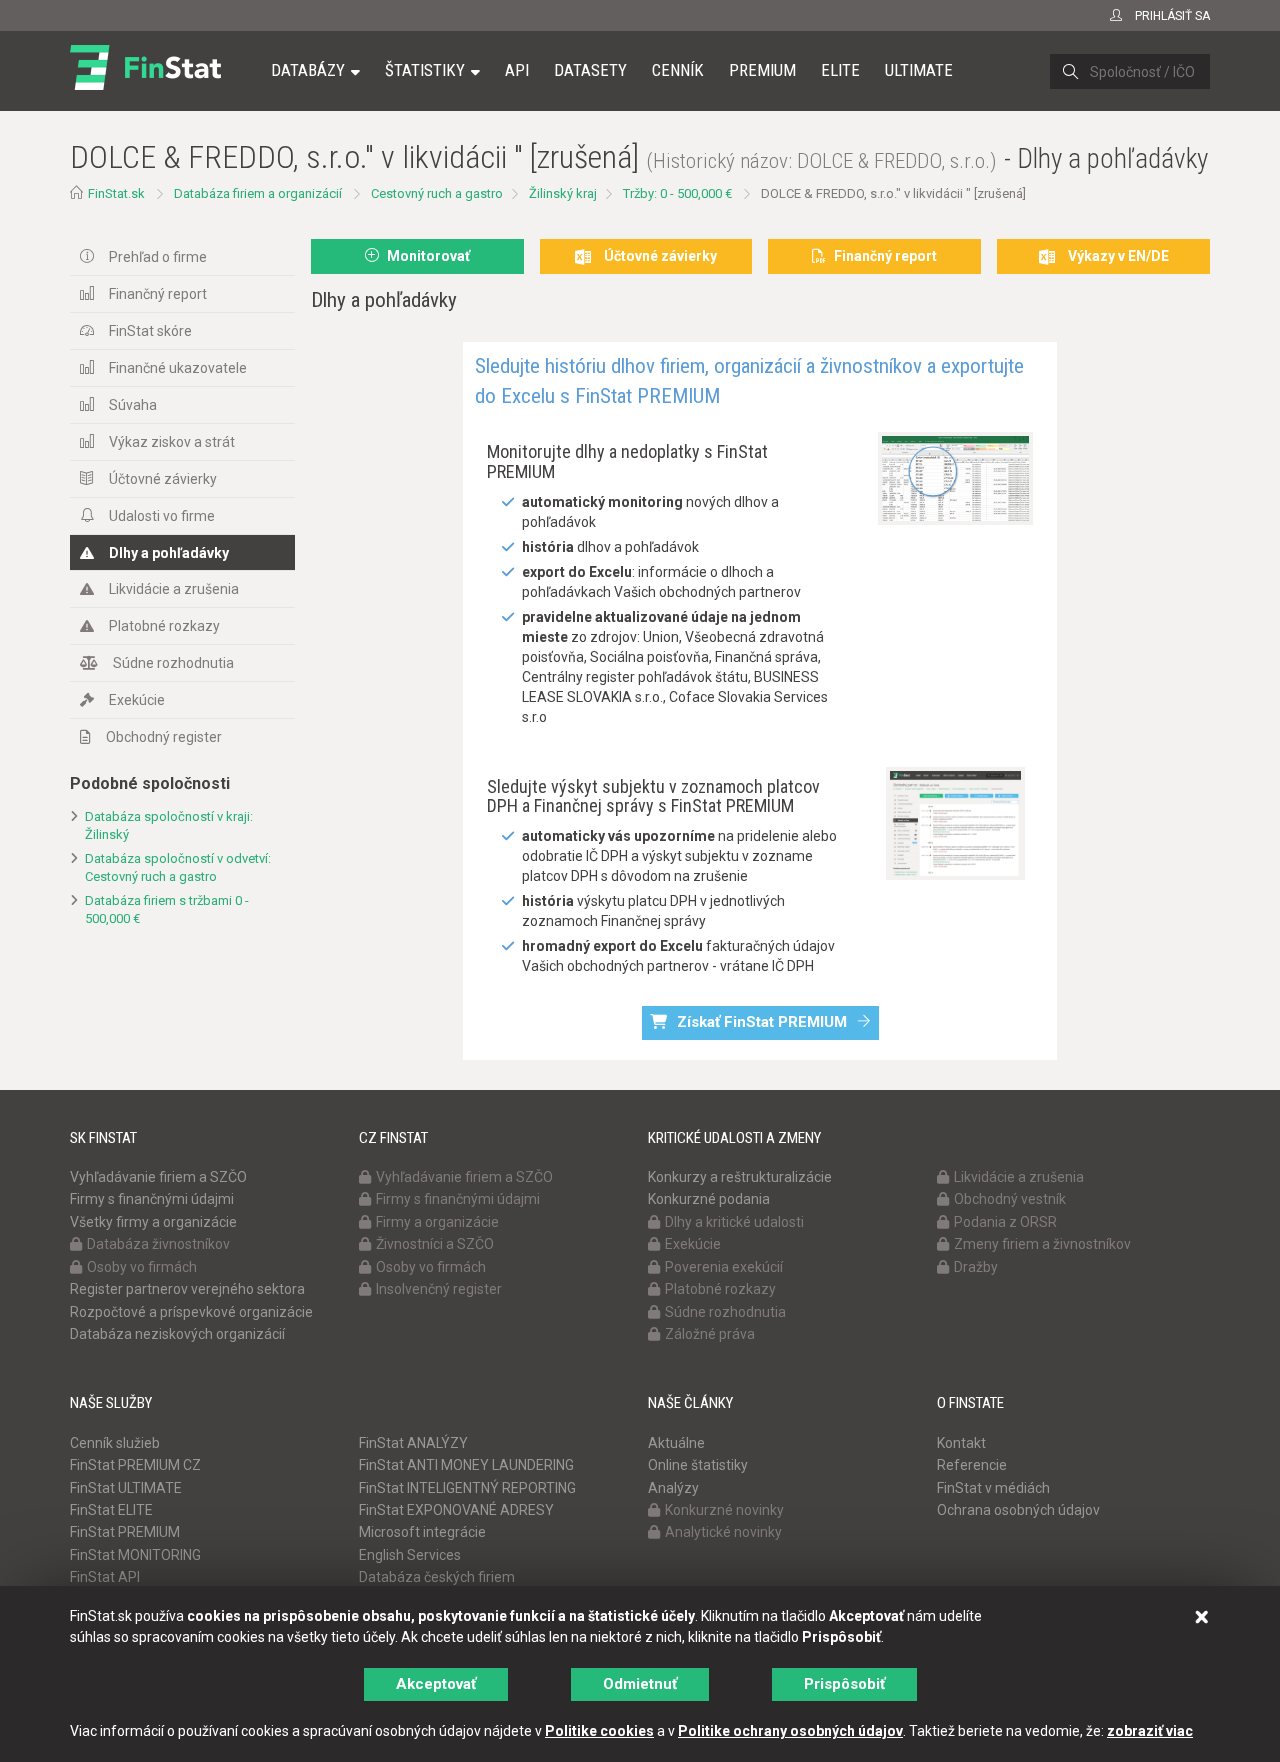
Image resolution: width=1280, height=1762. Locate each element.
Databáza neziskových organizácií (177, 1334)
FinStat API (105, 1577)
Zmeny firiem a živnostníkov (1042, 1244)
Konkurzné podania (709, 1199)
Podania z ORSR (1005, 1222)
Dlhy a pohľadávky (169, 553)
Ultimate (919, 70)
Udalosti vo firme (162, 516)
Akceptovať (436, 1684)
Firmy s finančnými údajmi (152, 1199)
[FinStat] (145, 84)
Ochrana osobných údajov (1018, 1510)
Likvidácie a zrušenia (174, 589)
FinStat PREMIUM (125, 1532)
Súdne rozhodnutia (173, 663)
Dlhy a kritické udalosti (734, 1222)
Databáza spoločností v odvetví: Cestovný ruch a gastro (178, 868)
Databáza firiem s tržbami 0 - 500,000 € (167, 910)
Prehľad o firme (158, 257)
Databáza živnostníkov (158, 1244)
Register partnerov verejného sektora (187, 1289)
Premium (762, 70)
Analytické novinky (723, 1532)
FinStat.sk (116, 193)
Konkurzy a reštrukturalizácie (740, 1177)
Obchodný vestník (1010, 1199)
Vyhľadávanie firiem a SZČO (158, 1177)
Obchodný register (164, 737)
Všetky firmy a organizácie (153, 1222)
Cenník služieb (115, 1443)
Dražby (976, 1267)
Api (517, 70)
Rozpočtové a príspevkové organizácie (191, 1312)
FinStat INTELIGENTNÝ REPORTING (467, 1488)
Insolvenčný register (439, 1289)
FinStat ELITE (111, 1510)
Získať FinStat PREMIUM (762, 1022)
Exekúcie (137, 700)
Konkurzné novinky (724, 1510)
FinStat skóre (150, 331)
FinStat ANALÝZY (413, 1443)
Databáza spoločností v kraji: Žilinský (169, 826)
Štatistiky (425, 70)
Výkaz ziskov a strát (172, 442)
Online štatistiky (698, 1465)
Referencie (972, 1465)
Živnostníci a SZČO (435, 1244)
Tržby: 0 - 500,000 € (677, 193)
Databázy (308, 70)
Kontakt (961, 1443)
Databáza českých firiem (437, 1577)
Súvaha (133, 405)
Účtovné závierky (163, 479)
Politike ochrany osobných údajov (790, 1731)
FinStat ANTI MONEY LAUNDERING (466, 1465)
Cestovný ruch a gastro (437, 193)
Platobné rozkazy (164, 626)
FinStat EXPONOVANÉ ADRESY (456, 1510)
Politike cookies (599, 1731)
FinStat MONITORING (135, 1555)
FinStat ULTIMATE (126, 1488)
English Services (410, 1555)
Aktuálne (676, 1443)
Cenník (678, 70)
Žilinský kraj (563, 193)
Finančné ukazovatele (178, 368)
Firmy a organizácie (437, 1222)
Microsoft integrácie (422, 1532)
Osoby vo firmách (142, 1267)
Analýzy (673, 1488)
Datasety (590, 70)
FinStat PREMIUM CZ (135, 1465)
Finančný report (158, 294)
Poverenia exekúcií (724, 1267)
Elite (840, 70)
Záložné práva (710, 1334)
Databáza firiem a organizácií (258, 193)
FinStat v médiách (993, 1488)
